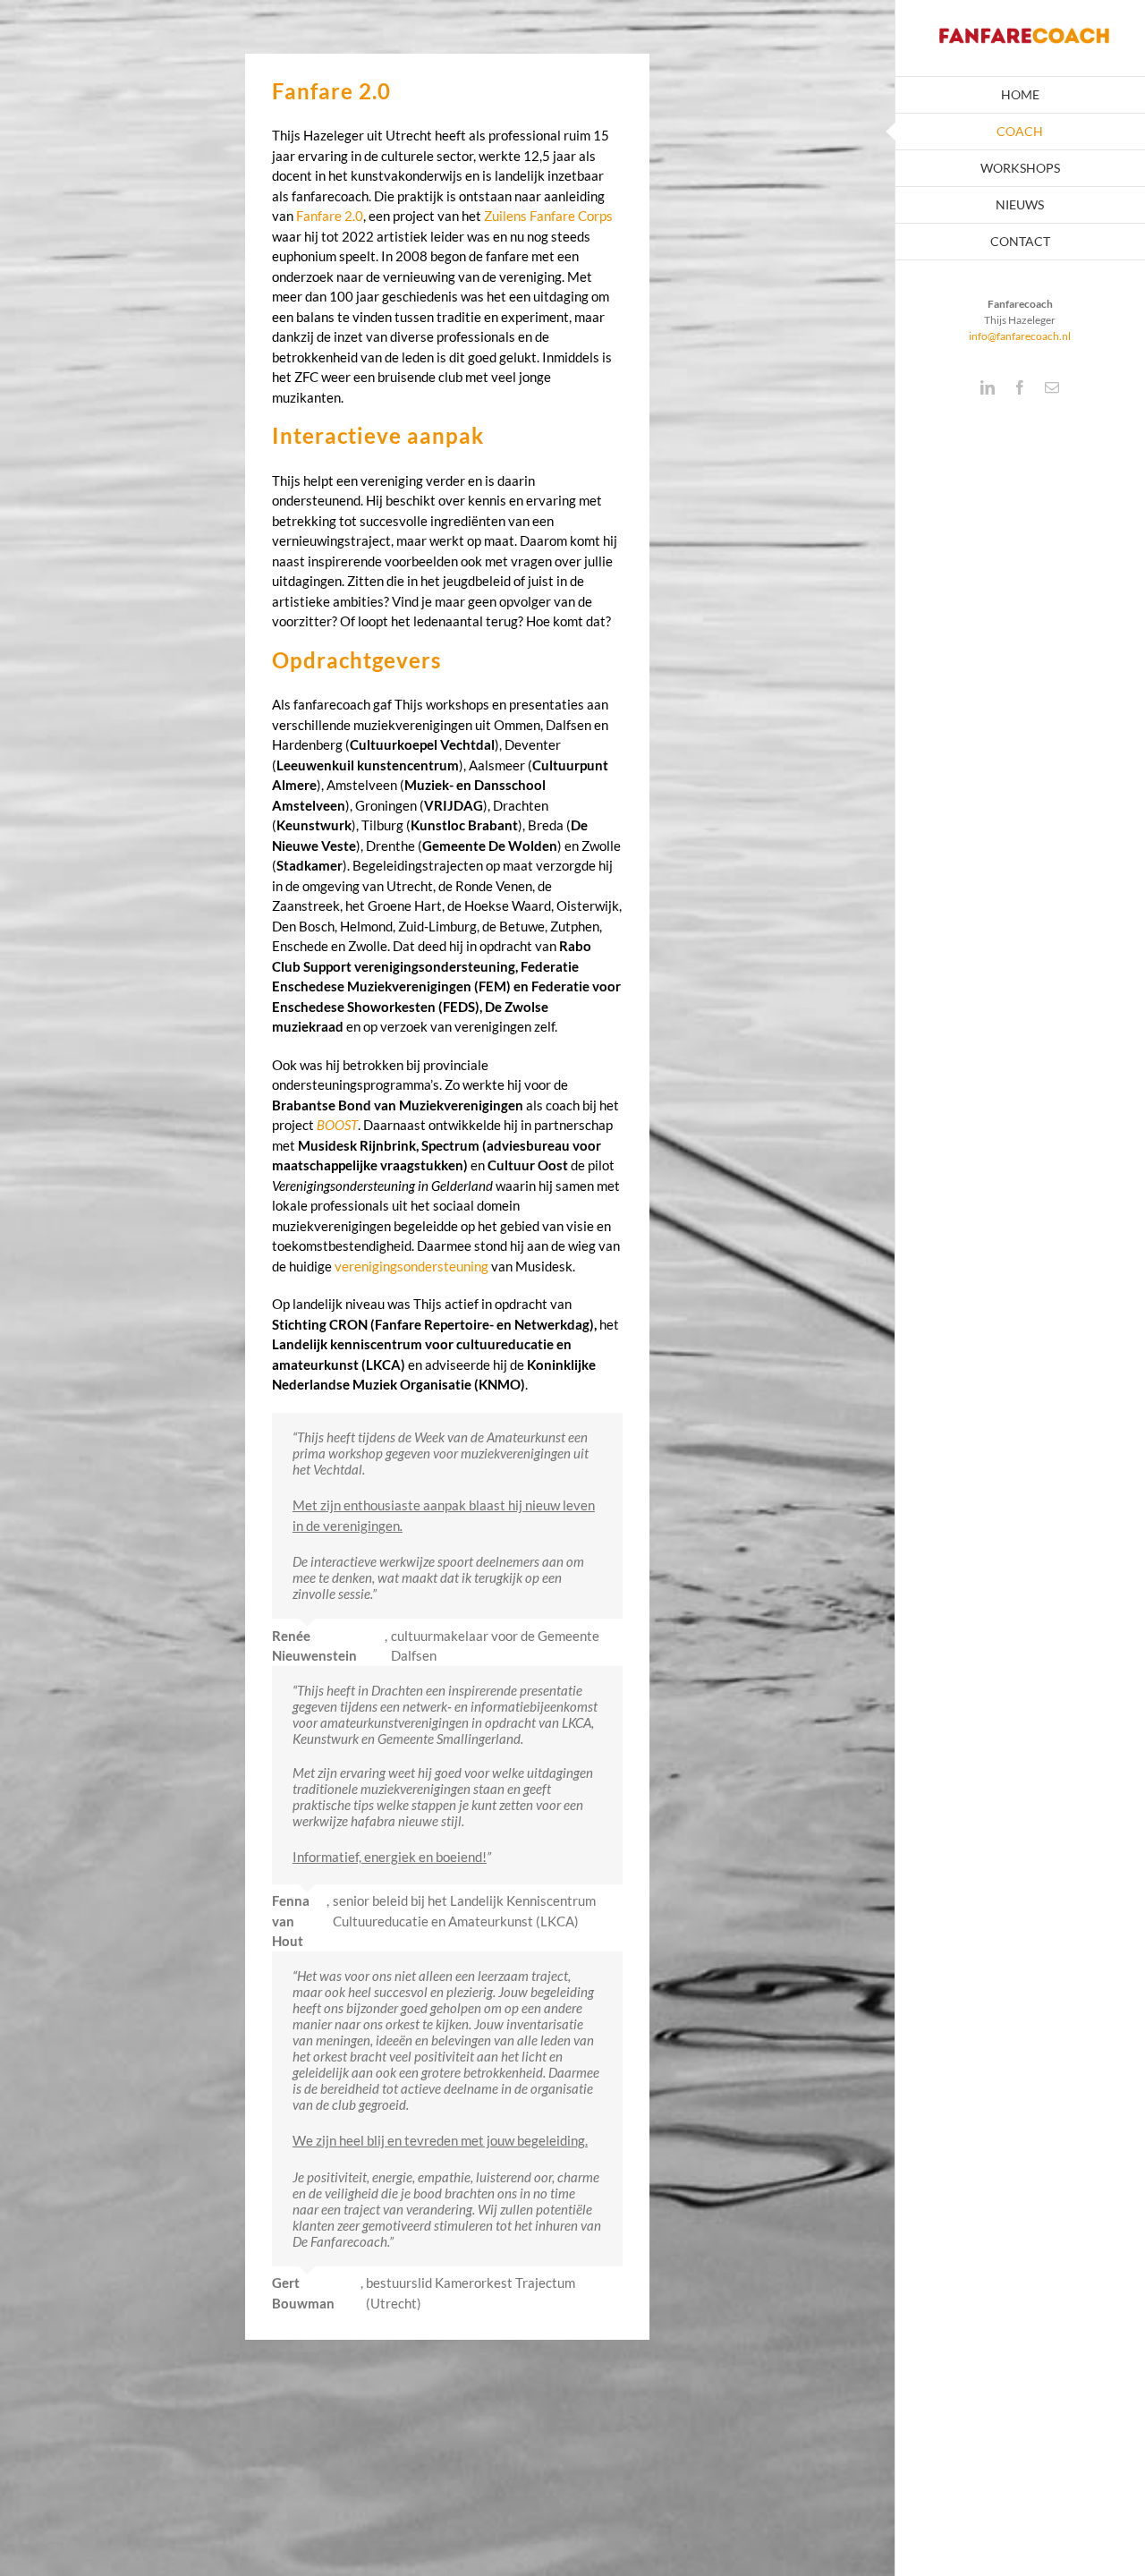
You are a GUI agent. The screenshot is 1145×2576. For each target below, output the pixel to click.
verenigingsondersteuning (411, 1266)
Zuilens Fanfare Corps (548, 216)
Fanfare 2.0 (330, 216)
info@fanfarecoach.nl (1020, 336)
